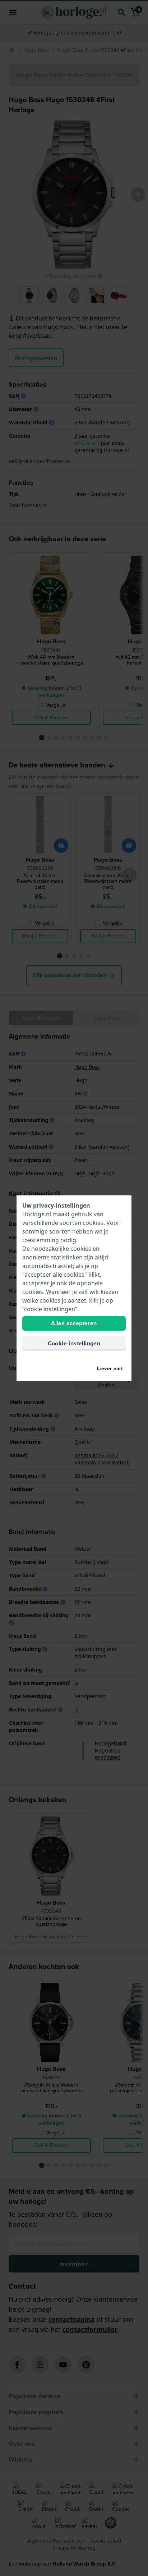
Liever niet (110, 1369)
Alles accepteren (74, 1323)
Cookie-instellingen (74, 1343)
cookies (93, 1223)
